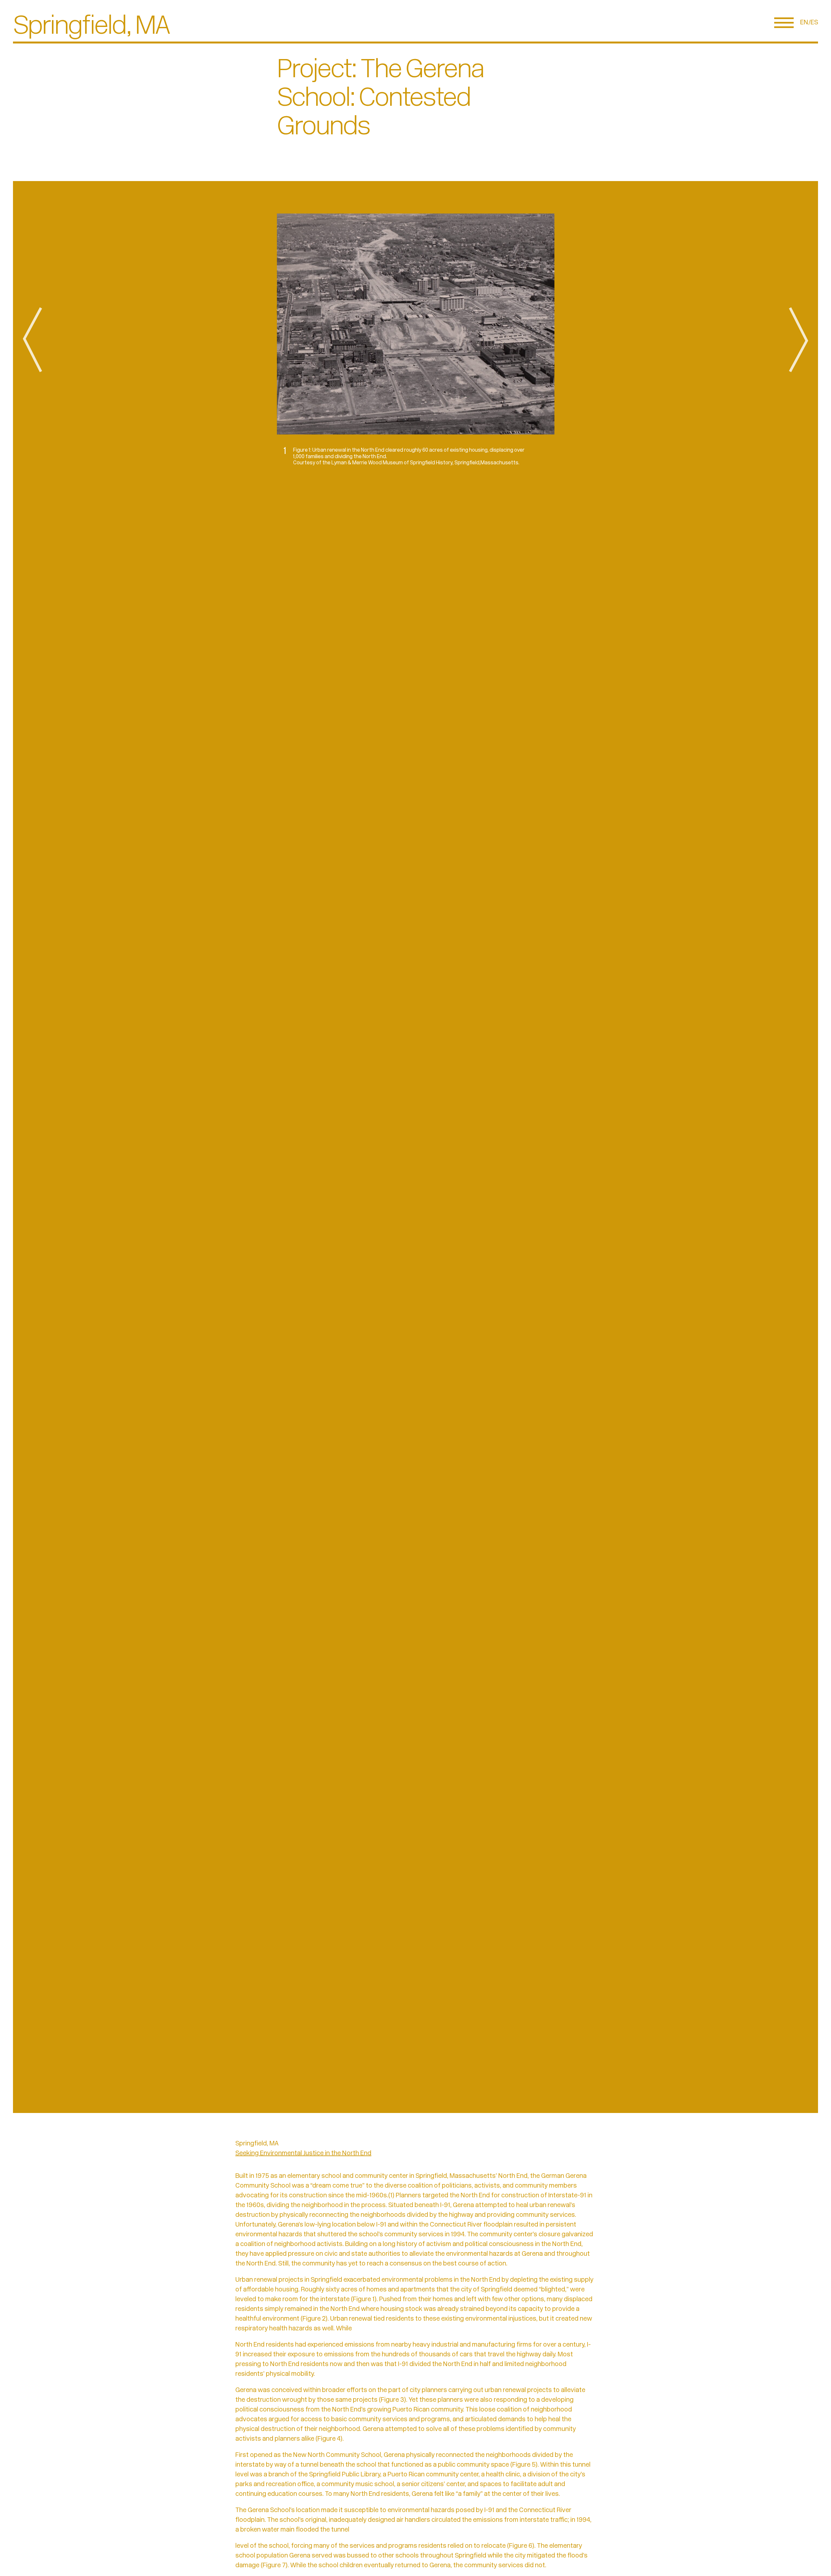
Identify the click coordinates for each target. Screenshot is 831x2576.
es (814, 23)
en (804, 23)
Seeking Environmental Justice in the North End (303, 2154)
